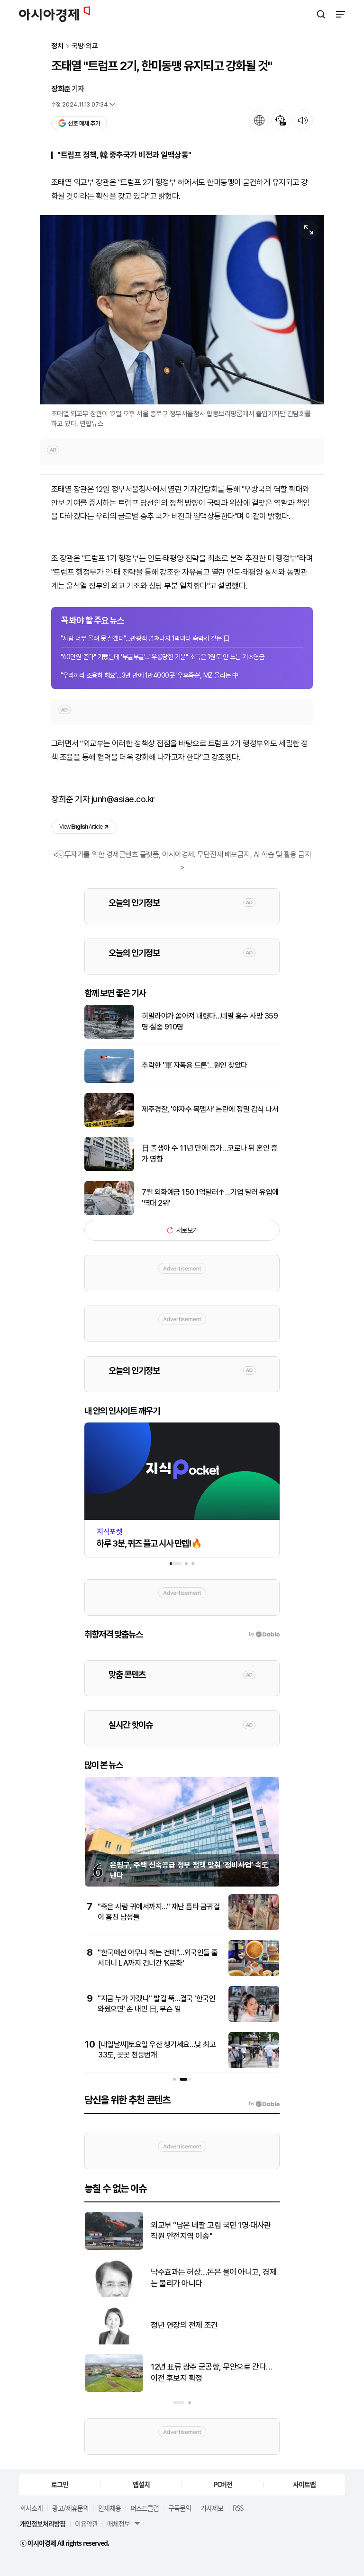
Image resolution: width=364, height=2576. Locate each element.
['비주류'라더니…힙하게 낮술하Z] (114, 2248)
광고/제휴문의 (70, 2508)
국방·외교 (85, 46)
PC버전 (223, 2484)
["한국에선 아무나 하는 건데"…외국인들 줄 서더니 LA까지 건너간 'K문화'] (254, 1974)
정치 (57, 46)
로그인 (60, 2484)
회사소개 (31, 2508)
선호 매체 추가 (84, 123)
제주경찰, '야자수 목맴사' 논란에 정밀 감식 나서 (210, 1109)
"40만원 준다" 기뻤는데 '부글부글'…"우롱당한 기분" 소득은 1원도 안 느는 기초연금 (162, 657)
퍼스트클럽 (145, 2508)
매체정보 (118, 2523)
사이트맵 (304, 2484)
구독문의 (180, 2508)
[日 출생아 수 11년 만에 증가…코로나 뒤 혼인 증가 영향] (109, 1169)
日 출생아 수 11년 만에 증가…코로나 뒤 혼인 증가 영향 (209, 1153)
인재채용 (109, 2508)
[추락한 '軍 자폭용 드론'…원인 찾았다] (109, 1081)
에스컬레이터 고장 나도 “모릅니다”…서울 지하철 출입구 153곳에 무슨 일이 (215, 2325)
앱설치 (141, 2484)
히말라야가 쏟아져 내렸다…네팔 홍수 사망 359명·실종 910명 (210, 1021)
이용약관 (86, 2523)
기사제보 (212, 2508)
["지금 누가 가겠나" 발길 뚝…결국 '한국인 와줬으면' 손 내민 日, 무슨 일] (254, 2020)
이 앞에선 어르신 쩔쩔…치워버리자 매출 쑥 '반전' (213, 2278)
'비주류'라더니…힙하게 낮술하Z (200, 2230)
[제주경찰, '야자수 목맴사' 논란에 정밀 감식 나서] (109, 1125)
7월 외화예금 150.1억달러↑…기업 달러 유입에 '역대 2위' (210, 1197)
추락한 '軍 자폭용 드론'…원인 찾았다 (195, 1065)
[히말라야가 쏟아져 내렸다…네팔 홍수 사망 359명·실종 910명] (109, 1037)
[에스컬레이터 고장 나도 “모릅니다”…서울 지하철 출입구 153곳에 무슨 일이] (114, 2342)
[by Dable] (264, 2104)
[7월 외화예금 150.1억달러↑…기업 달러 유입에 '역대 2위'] (109, 1213)
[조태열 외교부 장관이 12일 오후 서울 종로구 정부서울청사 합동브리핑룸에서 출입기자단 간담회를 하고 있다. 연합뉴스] (182, 309)
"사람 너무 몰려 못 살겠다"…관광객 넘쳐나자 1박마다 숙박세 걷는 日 (145, 638)
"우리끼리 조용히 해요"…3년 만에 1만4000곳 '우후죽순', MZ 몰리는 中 (150, 675)
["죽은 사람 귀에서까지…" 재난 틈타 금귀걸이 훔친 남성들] (254, 1928)
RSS (238, 2508)
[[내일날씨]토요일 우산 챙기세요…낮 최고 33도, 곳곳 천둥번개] (254, 2066)
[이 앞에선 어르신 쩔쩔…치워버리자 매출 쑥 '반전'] (114, 2295)
